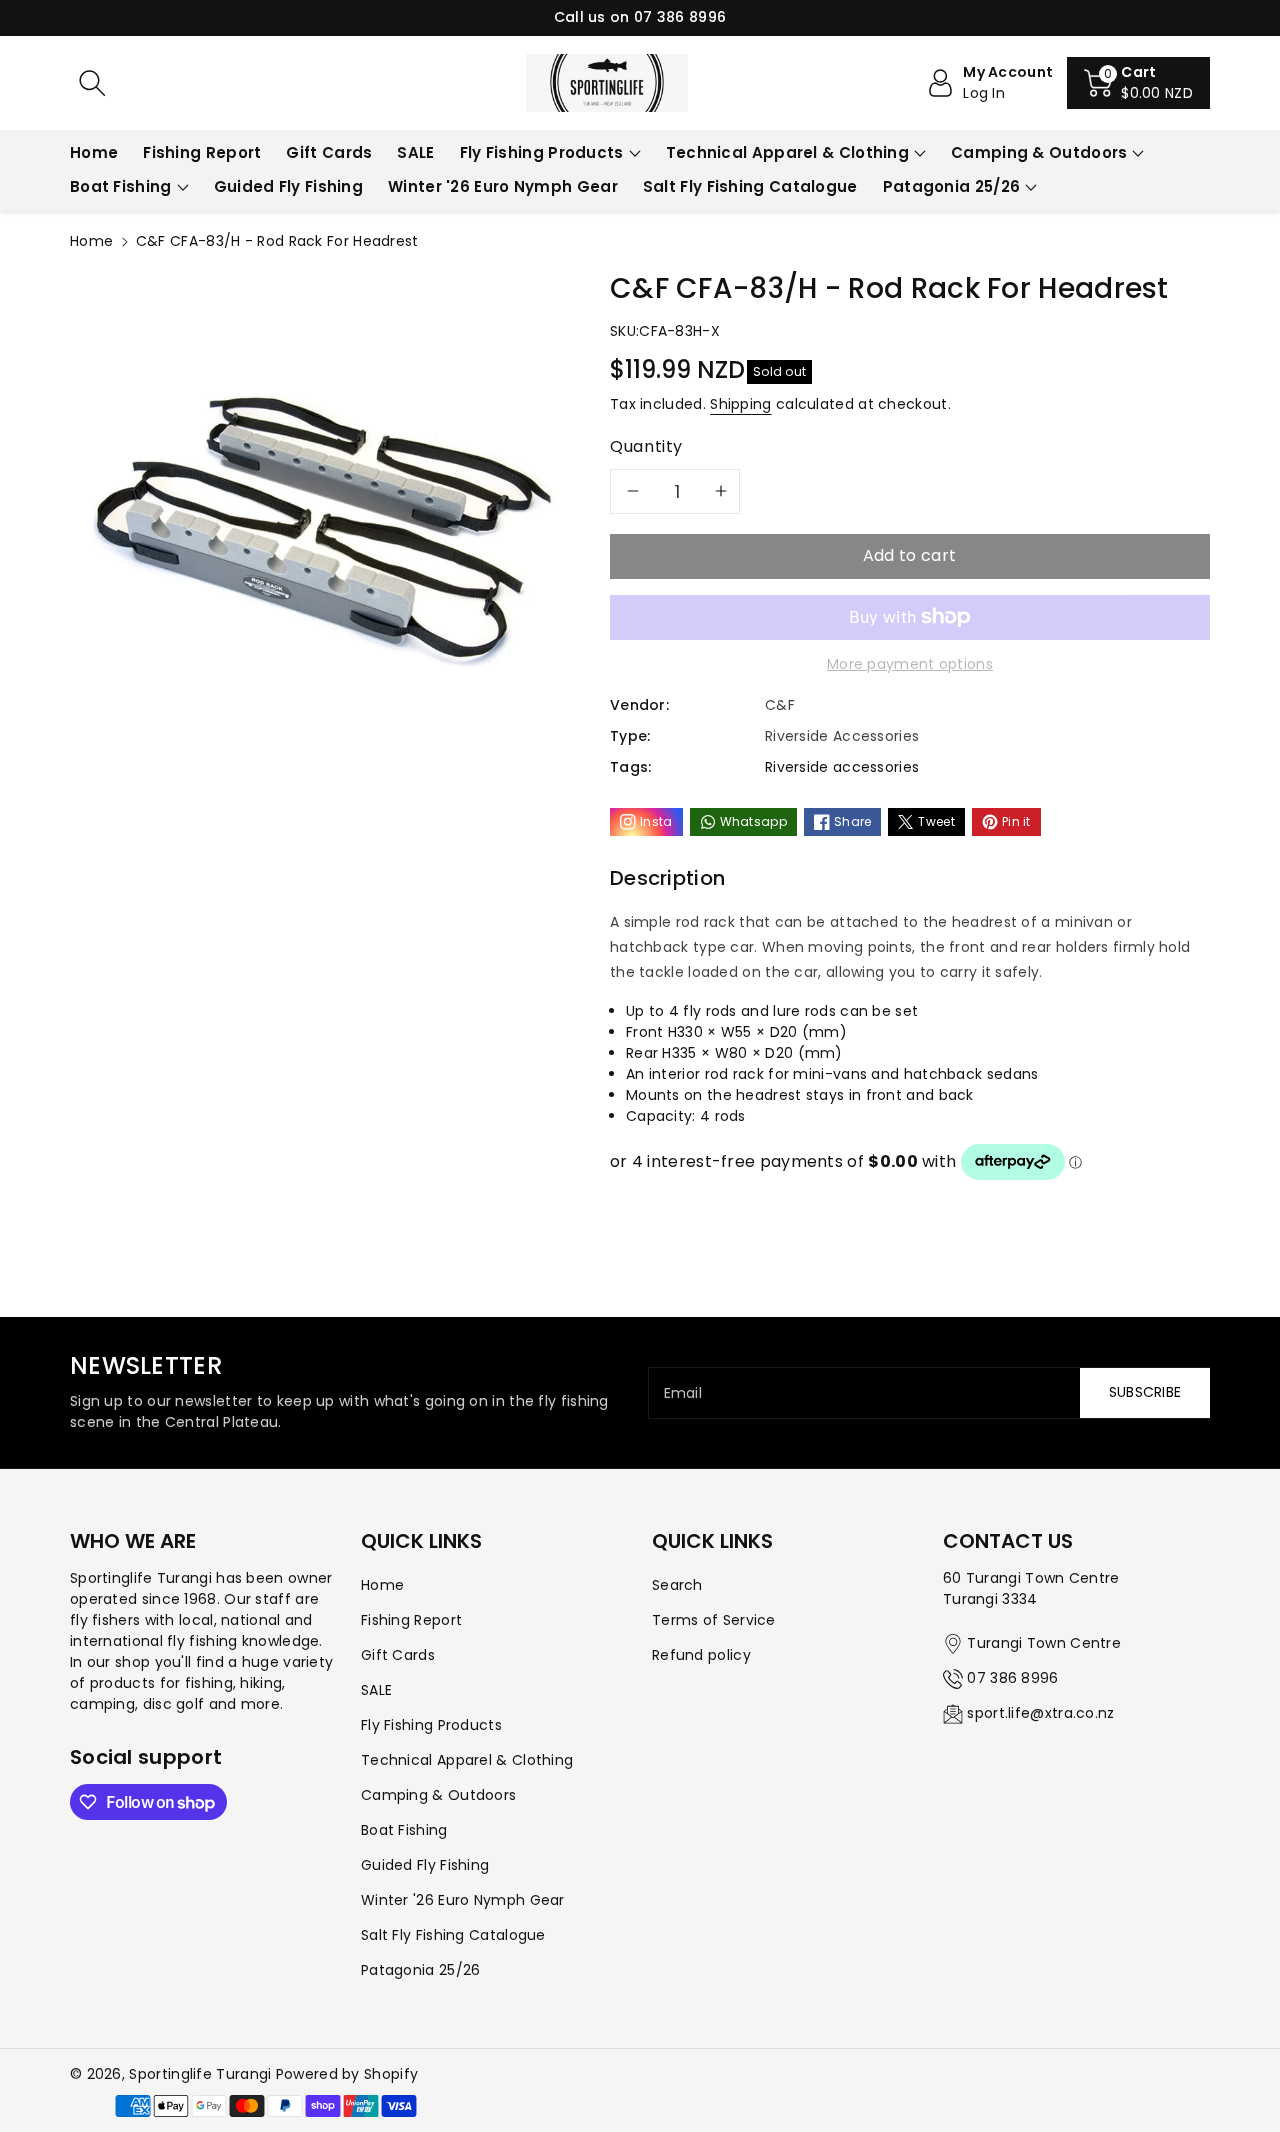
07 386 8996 (1012, 1678)
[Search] (92, 83)
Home (91, 241)
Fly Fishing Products (542, 152)
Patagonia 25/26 (952, 186)
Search (677, 1585)
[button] (1138, 83)
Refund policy (701, 1655)
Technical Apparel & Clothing (787, 152)
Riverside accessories (842, 767)
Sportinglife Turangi (202, 2074)
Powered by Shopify (347, 2074)
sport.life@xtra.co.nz (1040, 1713)
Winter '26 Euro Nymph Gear (463, 1900)
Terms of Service (714, 1620)
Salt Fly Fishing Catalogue (453, 1935)
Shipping (740, 404)
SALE (376, 1690)
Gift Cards (398, 1655)
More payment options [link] (910, 664)
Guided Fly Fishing (425, 1865)
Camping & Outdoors (1039, 152)
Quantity (646, 446)
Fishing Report (411, 1620)
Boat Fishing (121, 186)
